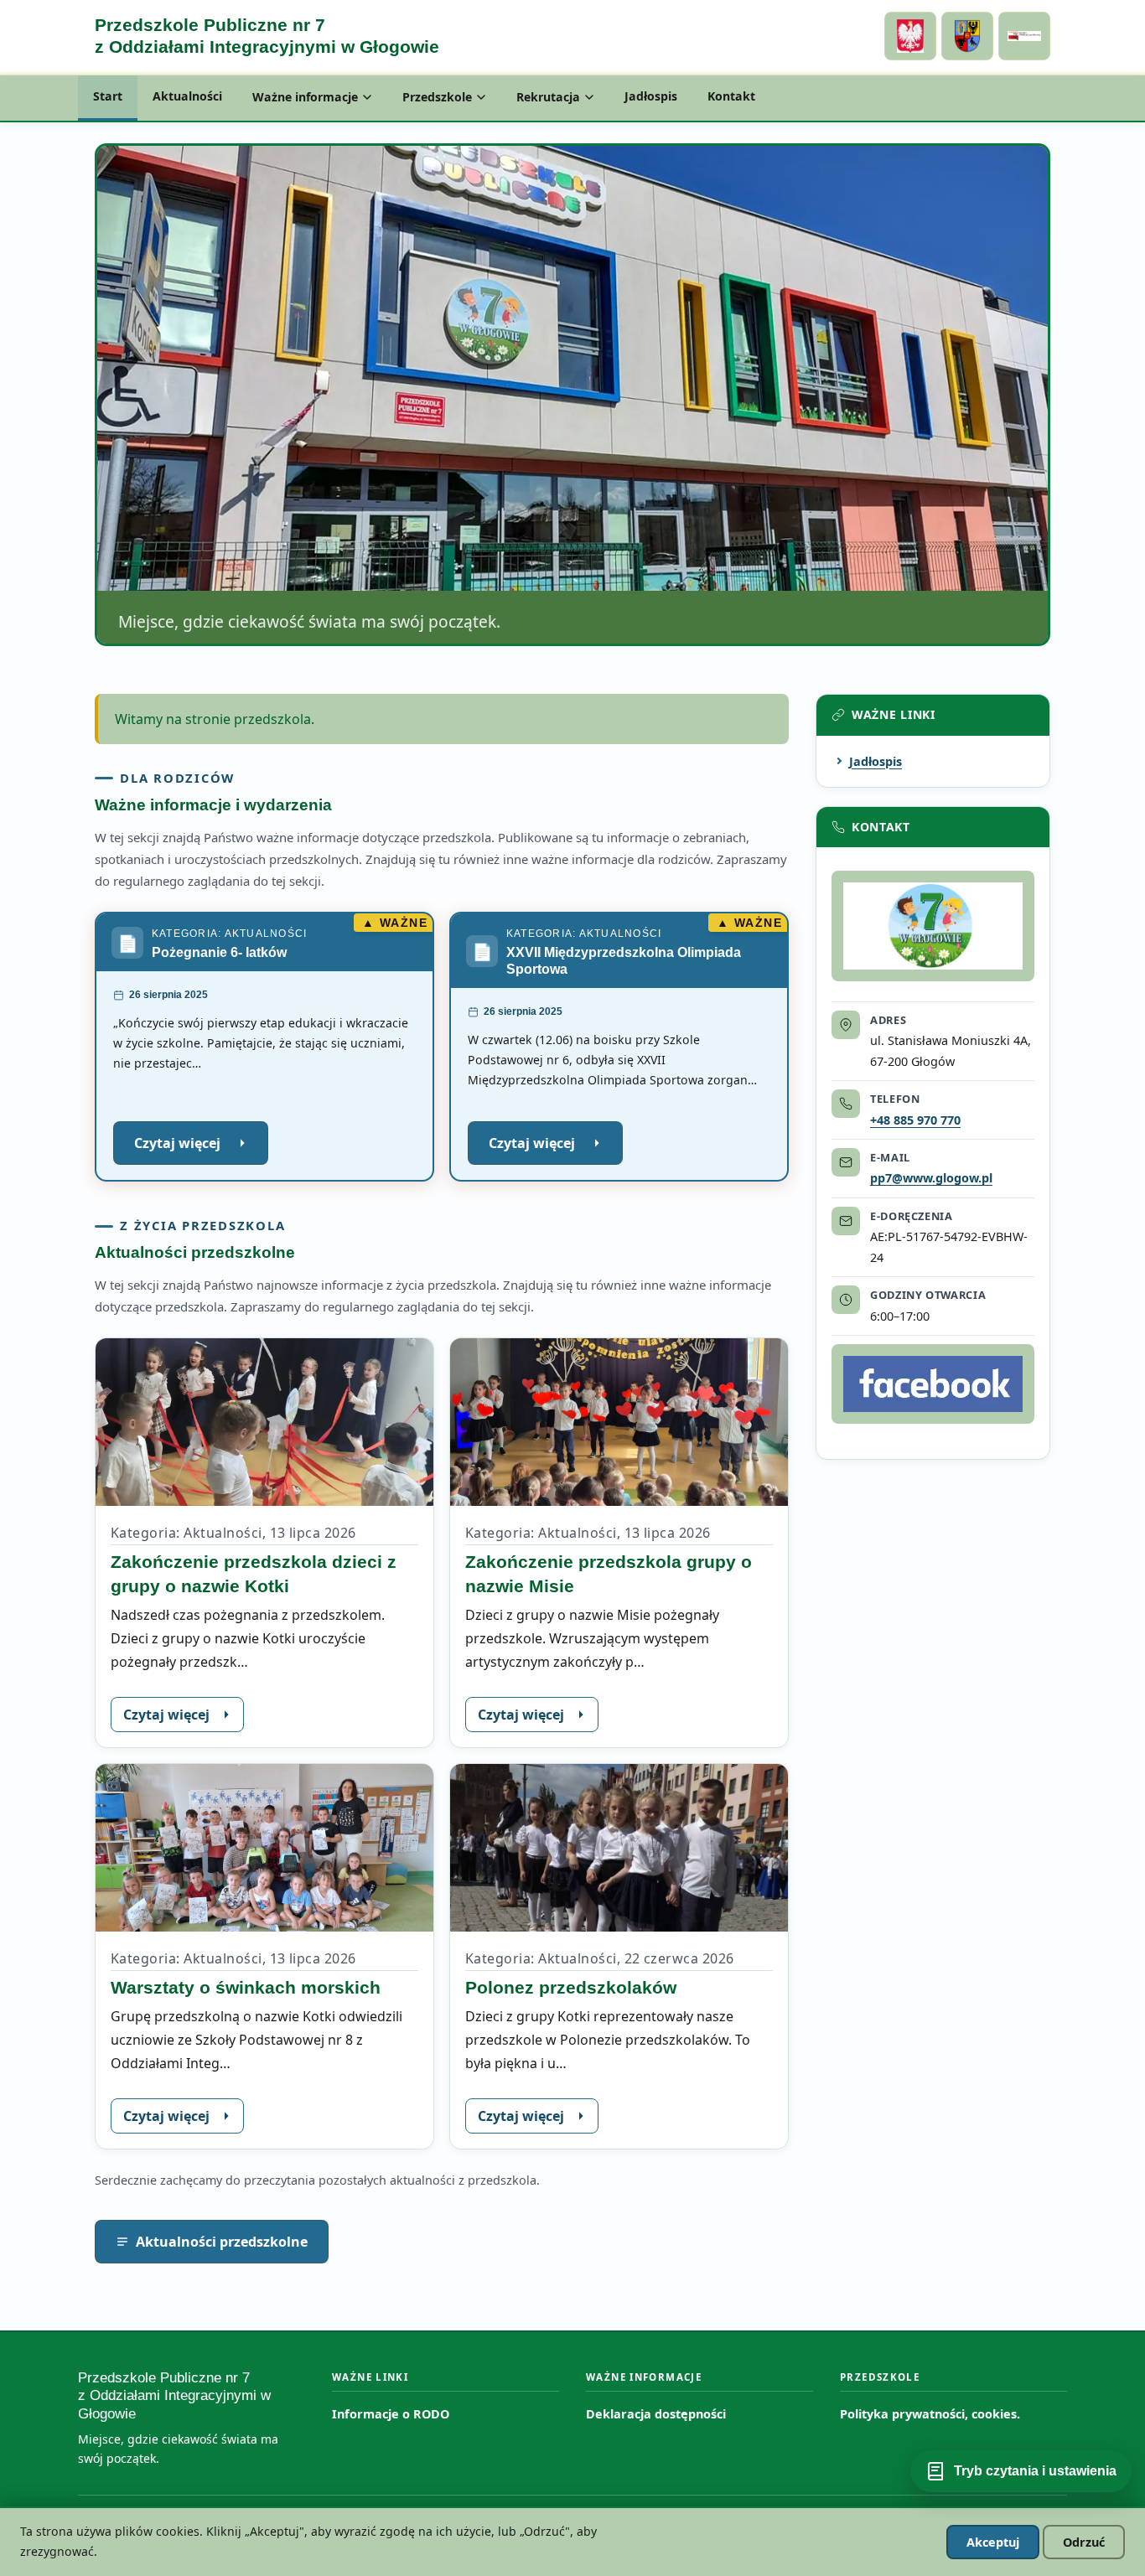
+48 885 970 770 (915, 1120)
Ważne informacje (305, 97)
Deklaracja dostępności (656, 2414)
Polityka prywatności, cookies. (930, 2414)
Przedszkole (437, 97)
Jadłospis (651, 96)
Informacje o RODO (391, 2414)
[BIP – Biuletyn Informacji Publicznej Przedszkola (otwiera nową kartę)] (1024, 36)
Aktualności (187, 96)
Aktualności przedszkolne (222, 2242)
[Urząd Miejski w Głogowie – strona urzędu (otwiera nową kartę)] (910, 36)
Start (108, 96)
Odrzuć (1084, 2542)
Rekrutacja (548, 97)
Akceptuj (993, 2542)
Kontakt (731, 96)
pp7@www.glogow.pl (931, 1178)
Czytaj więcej (201, 1149)
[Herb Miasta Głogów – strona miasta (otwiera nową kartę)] (967, 36)
